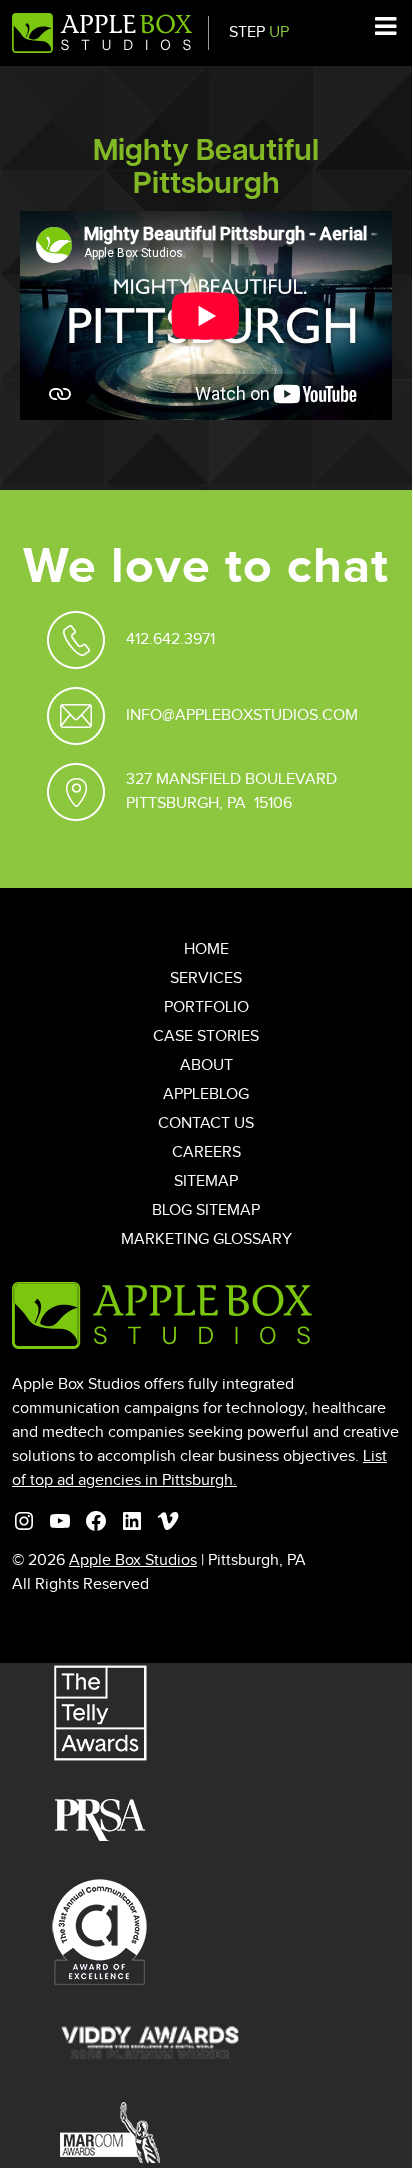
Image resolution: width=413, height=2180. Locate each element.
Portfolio (206, 1007)
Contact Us (206, 1123)
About (206, 1065)
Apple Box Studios (133, 1560)
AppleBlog (206, 1094)
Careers (206, 1152)
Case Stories (206, 1036)
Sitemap (206, 1181)
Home (206, 949)
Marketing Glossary (206, 1239)
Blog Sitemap (206, 1210)
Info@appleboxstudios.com (242, 715)
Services (206, 978)
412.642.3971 (170, 639)
